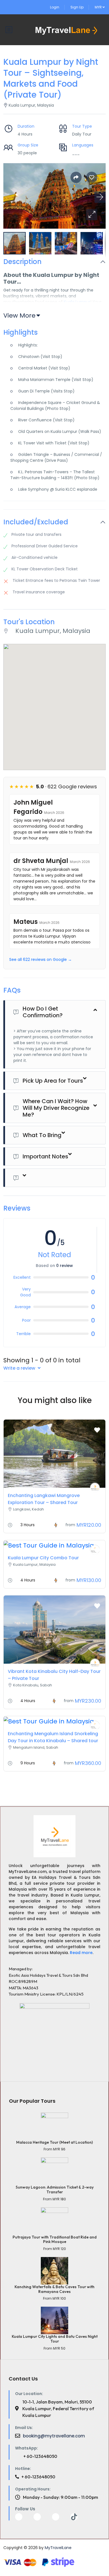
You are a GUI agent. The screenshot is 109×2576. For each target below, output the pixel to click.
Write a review (20, 1368)
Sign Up (77, 7)
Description (22, 262)
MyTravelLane (58, 2548)
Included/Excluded (36, 522)
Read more (81, 1953)
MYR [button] (99, 7)
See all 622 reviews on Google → (41, 959)
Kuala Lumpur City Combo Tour (43, 1558)
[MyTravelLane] (95, 1487)
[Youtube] (37, 2517)
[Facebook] (19, 2517)
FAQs (12, 990)
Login (55, 7)
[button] (92, 215)
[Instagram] (56, 2517)
